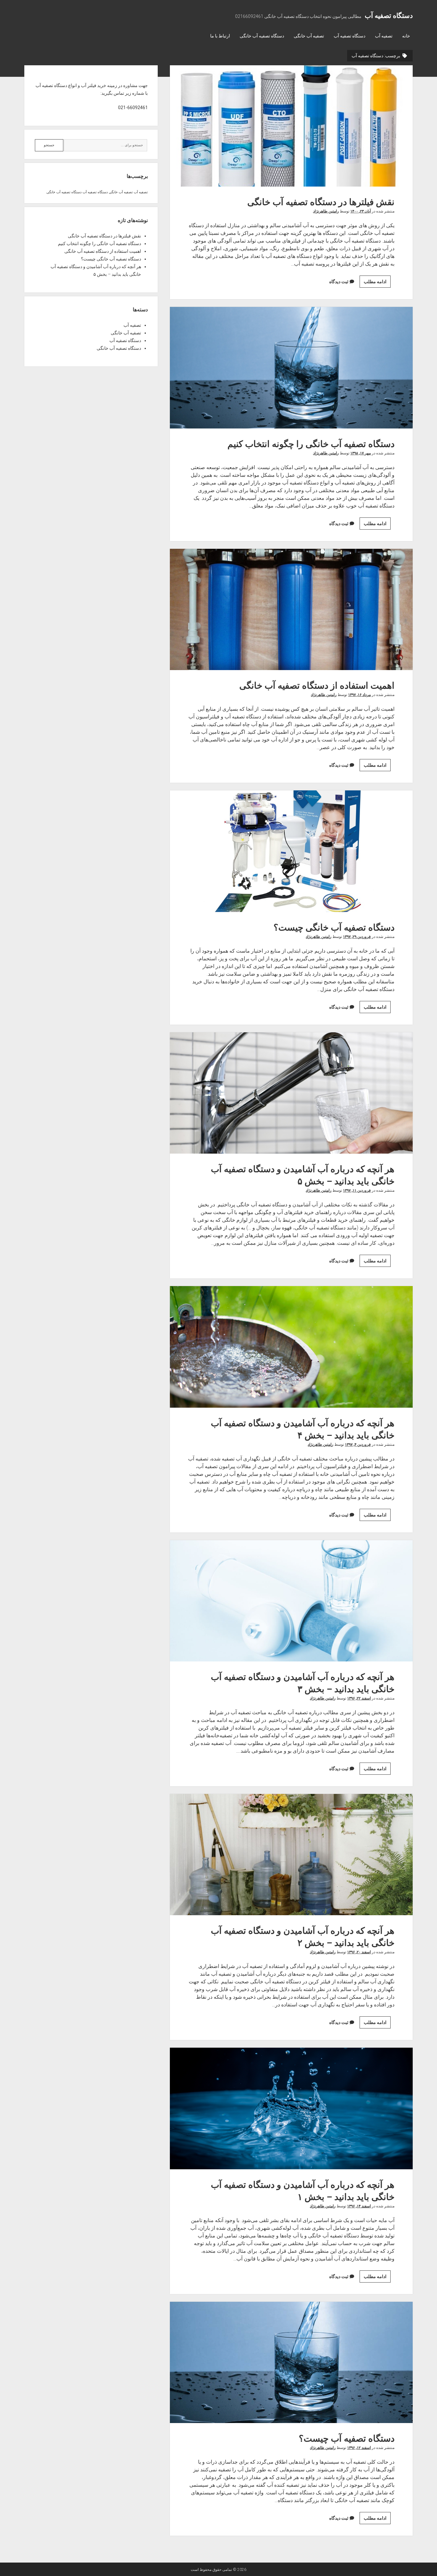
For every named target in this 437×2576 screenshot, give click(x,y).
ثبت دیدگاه (339, 282)
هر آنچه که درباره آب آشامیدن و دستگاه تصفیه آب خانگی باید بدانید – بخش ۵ (291, 1093)
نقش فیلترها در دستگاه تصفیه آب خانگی (291, 126)
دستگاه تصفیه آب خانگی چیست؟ (291, 851)
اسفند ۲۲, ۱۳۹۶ (359, 1698)
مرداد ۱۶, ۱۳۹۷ (359, 695)
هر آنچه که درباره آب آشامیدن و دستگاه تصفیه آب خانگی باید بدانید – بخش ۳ (291, 1601)
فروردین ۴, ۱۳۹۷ (358, 1444)
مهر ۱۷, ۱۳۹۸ (361, 453)
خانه (406, 36)
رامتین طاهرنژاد (326, 211)
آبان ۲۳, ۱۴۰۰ (361, 211)
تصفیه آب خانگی (309, 36)
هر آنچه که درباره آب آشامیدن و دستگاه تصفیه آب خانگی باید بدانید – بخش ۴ (291, 1347)
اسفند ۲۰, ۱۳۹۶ (359, 1952)
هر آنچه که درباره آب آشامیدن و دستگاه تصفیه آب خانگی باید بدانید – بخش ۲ (291, 1855)
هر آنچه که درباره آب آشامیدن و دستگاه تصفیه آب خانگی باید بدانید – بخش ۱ (291, 2108)
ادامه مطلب (373, 283)
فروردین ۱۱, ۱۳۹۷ (357, 1190)
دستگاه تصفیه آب (389, 16)
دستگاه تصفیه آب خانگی (262, 36)
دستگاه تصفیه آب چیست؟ (291, 2362)
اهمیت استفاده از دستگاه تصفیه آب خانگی (291, 609)
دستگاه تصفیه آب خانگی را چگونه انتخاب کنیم (291, 368)
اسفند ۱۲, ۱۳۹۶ (359, 2448)
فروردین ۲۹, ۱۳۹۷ (357, 937)
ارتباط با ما (220, 36)
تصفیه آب (384, 36)
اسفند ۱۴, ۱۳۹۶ (359, 2206)
